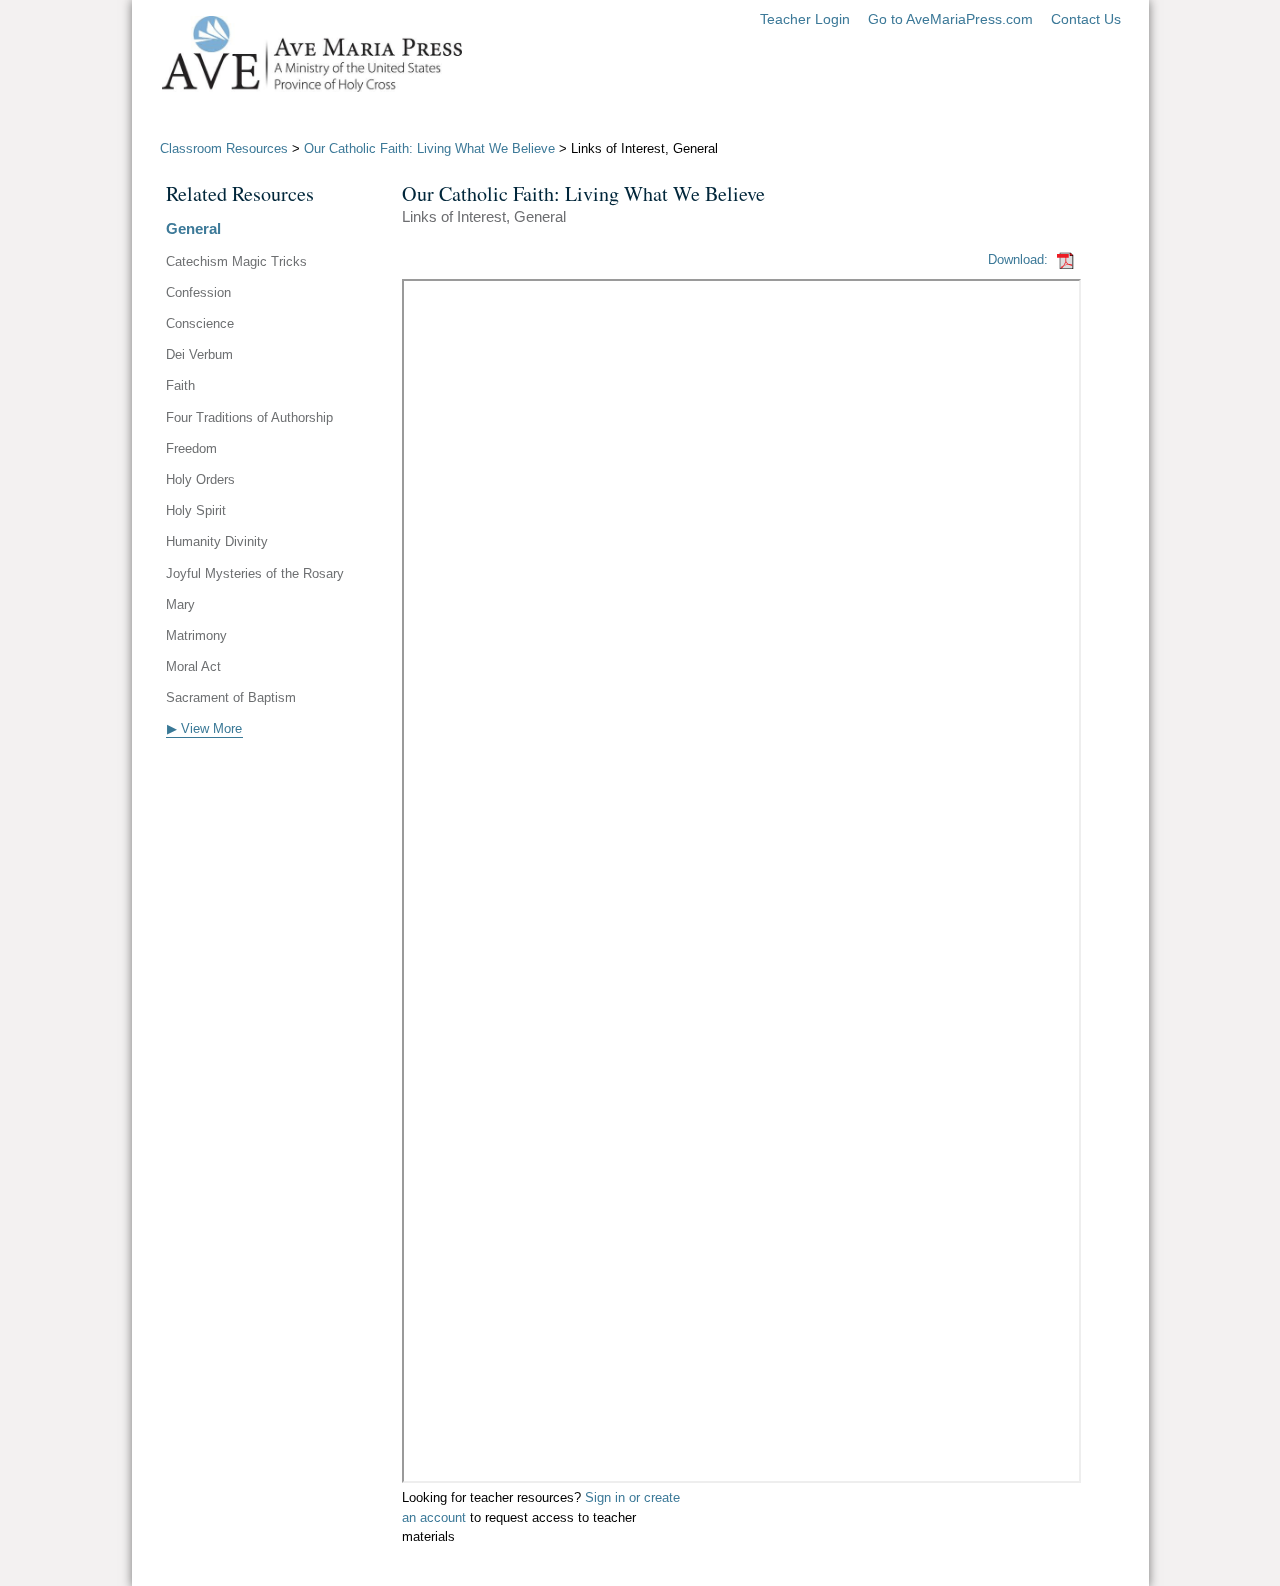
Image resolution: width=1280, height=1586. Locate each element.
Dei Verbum (199, 354)
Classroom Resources (224, 148)
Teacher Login (805, 19)
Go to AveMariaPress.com (950, 19)
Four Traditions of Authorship (249, 417)
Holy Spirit (196, 510)
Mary (180, 604)
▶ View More (204, 729)
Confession (198, 292)
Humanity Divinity (217, 541)
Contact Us (1086, 19)
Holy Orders (200, 479)
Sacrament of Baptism (231, 697)
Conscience (200, 323)
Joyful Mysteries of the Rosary (255, 573)
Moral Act (193, 666)
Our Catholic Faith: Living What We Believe (429, 148)
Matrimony (196, 635)
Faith (180, 385)
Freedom (191, 448)
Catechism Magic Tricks (236, 261)
